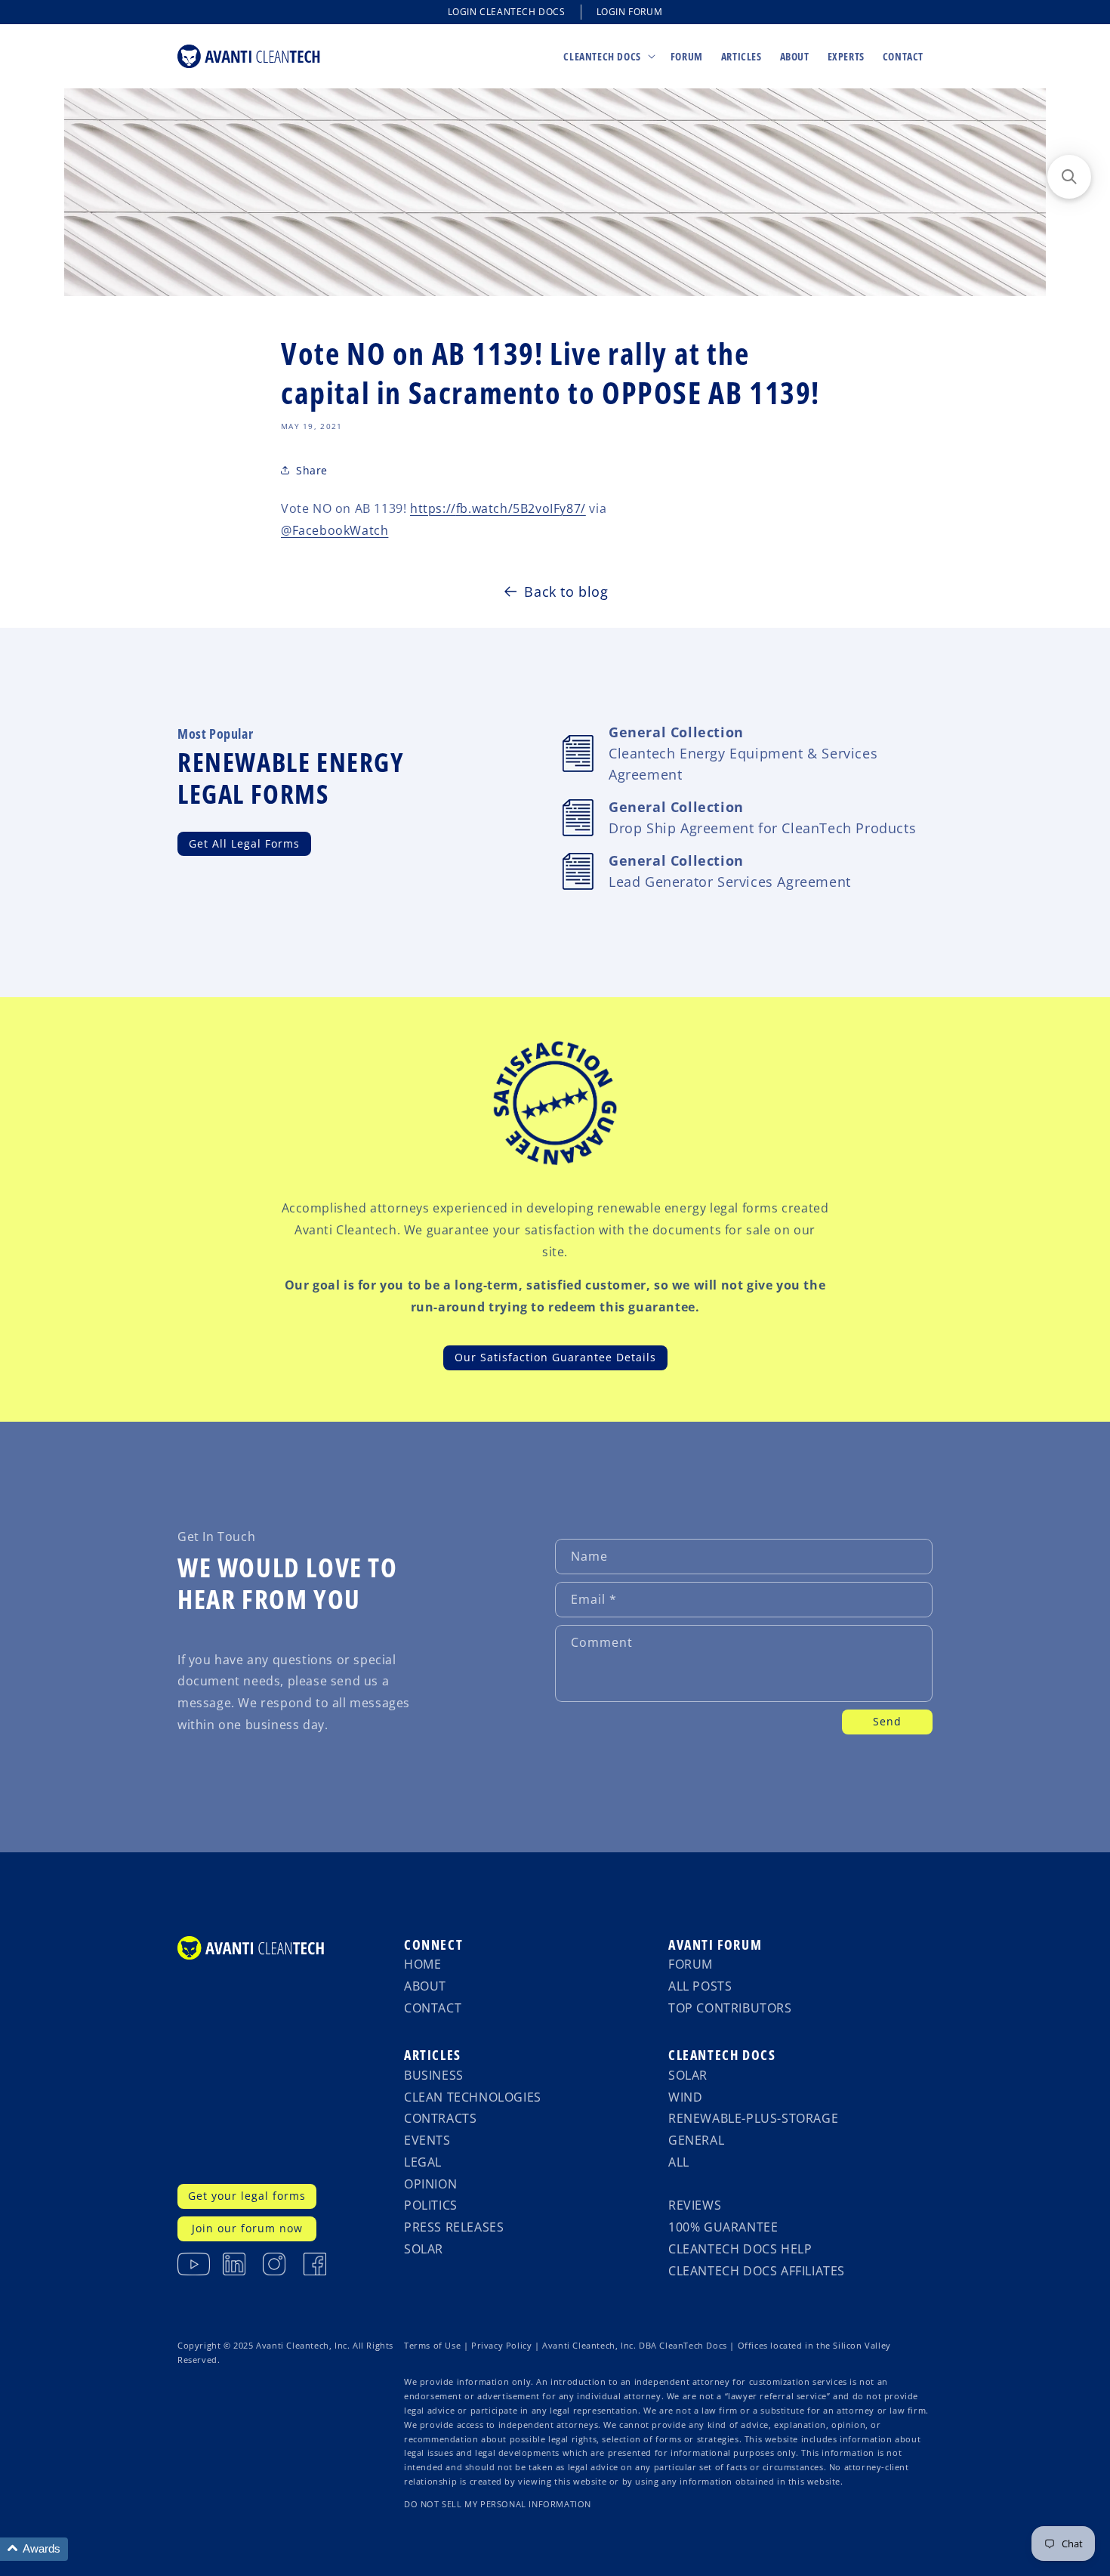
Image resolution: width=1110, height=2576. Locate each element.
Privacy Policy (501, 2346)
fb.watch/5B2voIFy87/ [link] (498, 508)
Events (427, 2140)
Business (434, 2075)
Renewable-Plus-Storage (753, 2118)
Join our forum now (247, 2228)
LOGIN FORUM (630, 12)
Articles (433, 2055)
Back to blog (566, 591)
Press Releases (454, 2227)
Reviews (695, 2205)
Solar (424, 2249)
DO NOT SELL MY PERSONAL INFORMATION (498, 2504)
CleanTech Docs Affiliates (757, 2271)
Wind (685, 2097)
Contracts (440, 2118)
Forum (691, 1964)
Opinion (430, 2184)
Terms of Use (432, 2346)
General (696, 2140)
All (679, 2162)
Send (887, 1721)
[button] (607, 56)
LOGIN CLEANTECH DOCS (507, 12)
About (425, 1986)
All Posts (700, 1986)
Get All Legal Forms (244, 843)
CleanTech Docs (722, 2055)
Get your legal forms (247, 2196)
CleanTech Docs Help (740, 2249)
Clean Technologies (473, 2097)
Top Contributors (730, 2008)
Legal (423, 2162)
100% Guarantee (723, 2227)
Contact (433, 2008)
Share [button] (312, 470)
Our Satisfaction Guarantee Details (555, 1357)
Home (422, 1964)
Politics (431, 2205)
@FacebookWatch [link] (335, 530)
